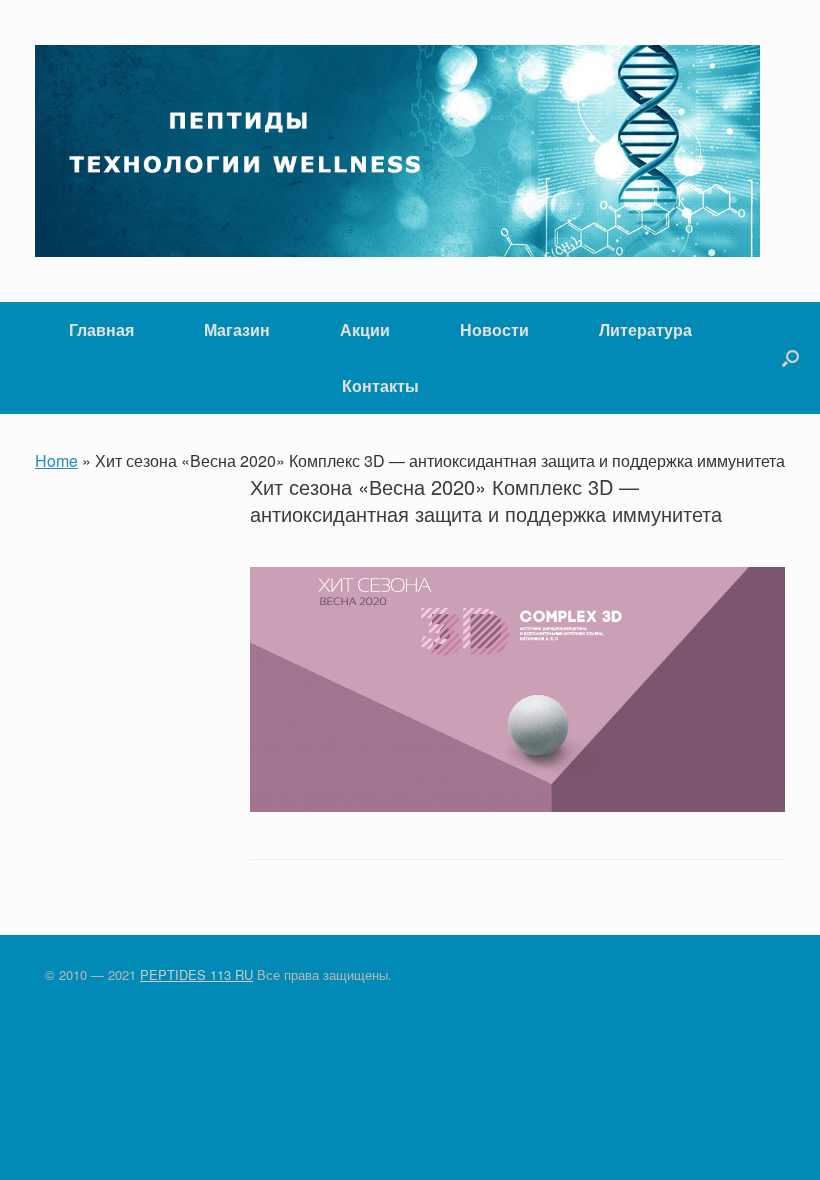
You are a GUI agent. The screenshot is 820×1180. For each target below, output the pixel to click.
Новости (494, 329)
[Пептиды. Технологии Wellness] (397, 151)
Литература (645, 329)
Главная (101, 329)
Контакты (380, 385)
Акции (365, 329)
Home (56, 460)
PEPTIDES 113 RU (196, 974)
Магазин (237, 329)
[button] (790, 358)
